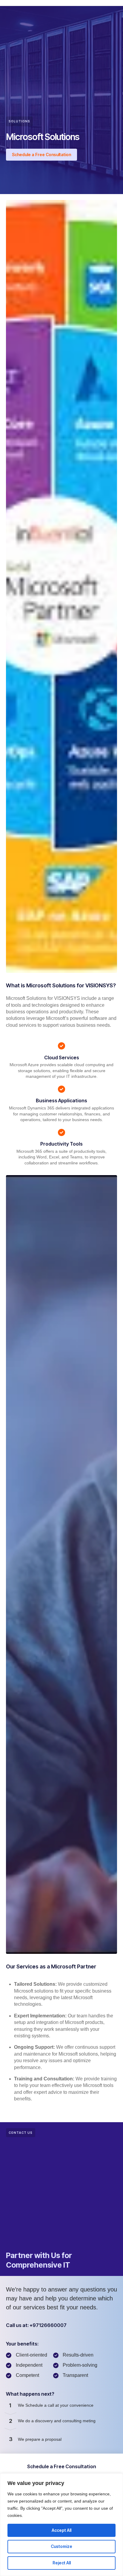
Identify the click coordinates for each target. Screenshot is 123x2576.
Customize (61, 2546)
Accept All (61, 2530)
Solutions (19, 121)
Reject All (62, 2563)
